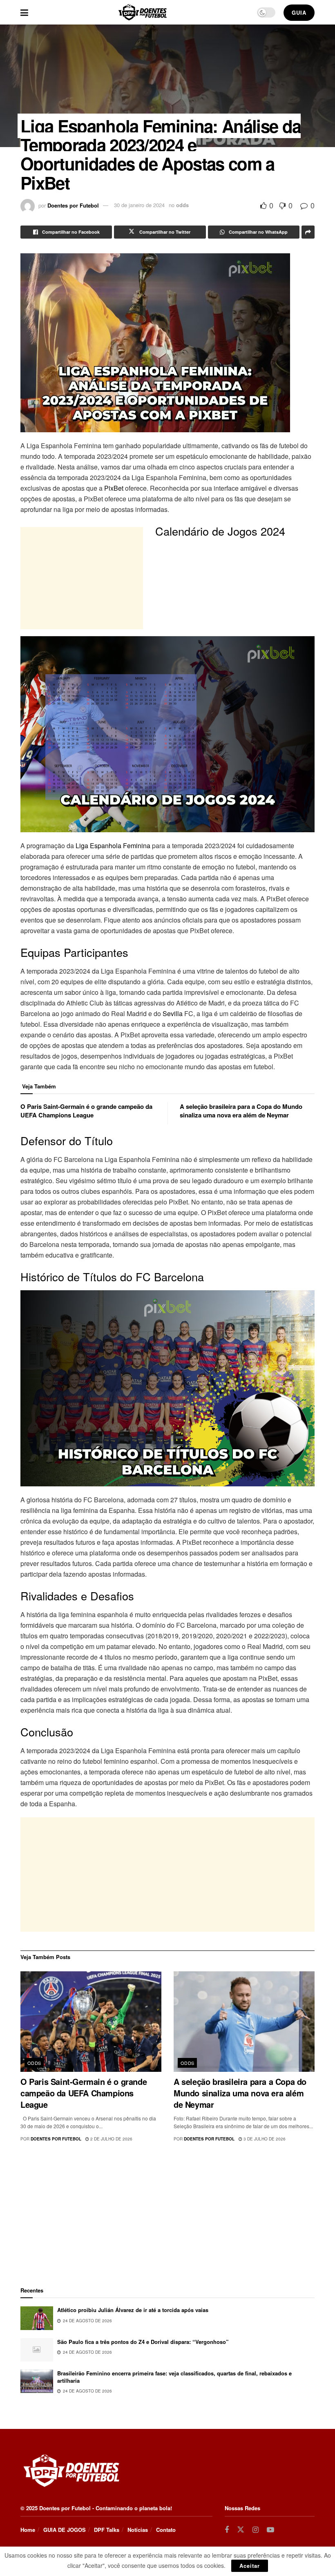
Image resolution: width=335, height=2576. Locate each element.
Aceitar (250, 2566)
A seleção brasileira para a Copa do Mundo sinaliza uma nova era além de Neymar (241, 1111)
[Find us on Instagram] (256, 2530)
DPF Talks (107, 2530)
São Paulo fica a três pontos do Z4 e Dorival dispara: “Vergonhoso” (143, 2342)
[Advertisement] (167, 1874)
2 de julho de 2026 (111, 2139)
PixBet (114, 488)
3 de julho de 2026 (264, 2139)
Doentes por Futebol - (67, 2508)
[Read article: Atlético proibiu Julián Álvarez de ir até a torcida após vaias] (37, 2318)
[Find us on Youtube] (270, 2530)
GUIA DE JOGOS (65, 2530)
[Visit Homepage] (143, 12)
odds (182, 205)
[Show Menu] (24, 12)
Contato (166, 2530)
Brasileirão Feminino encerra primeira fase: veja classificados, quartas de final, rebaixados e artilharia (174, 2377)
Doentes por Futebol (73, 205)
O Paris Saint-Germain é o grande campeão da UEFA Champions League (86, 1111)
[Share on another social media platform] (308, 232)
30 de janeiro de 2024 (139, 205)
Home (28, 2530)
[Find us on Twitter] (241, 2530)
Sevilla (173, 1013)
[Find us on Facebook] (227, 2530)
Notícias (138, 2530)
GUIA (299, 12)
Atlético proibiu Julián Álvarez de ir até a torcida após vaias (133, 2310)
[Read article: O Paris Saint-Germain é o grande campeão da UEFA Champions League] (91, 2022)
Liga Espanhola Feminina (113, 846)
